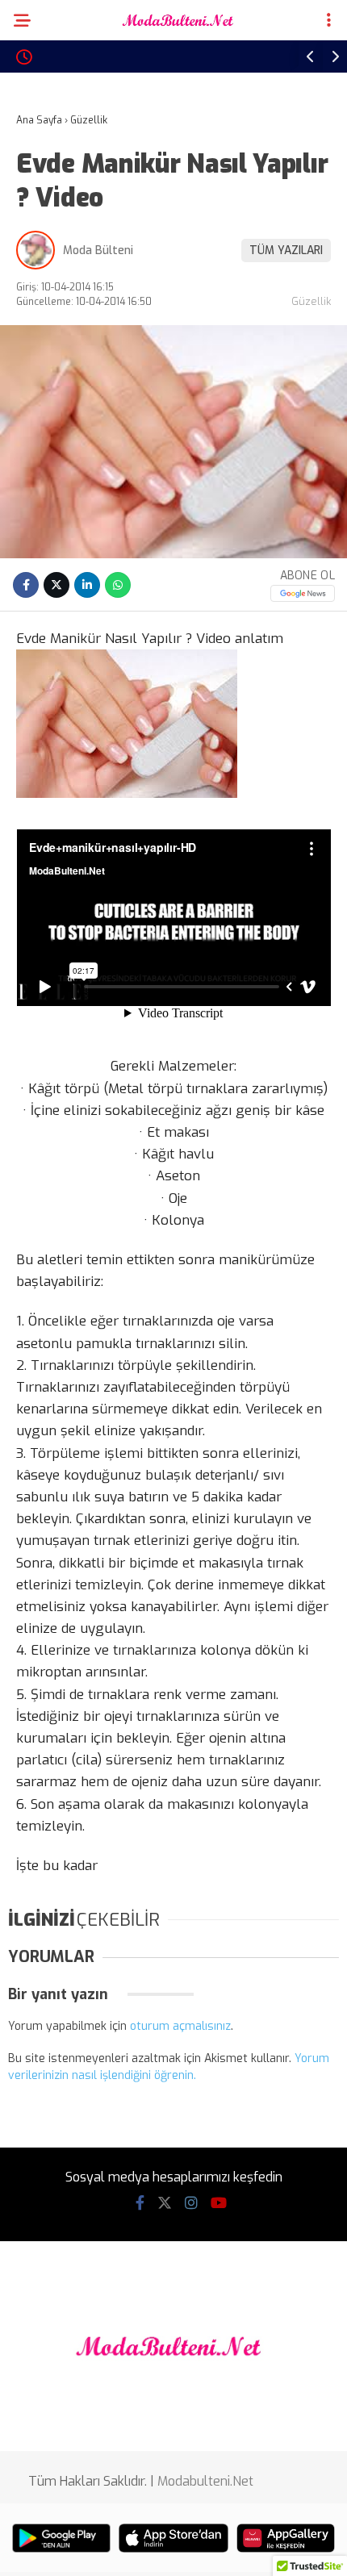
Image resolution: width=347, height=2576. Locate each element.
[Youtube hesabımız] (219, 2203)
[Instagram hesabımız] (191, 2203)
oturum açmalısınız (180, 2026)
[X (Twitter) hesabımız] (165, 2203)
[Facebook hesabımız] (140, 2203)
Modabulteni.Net (205, 2481)
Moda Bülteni (98, 251)
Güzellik (311, 301)
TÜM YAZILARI (286, 251)
